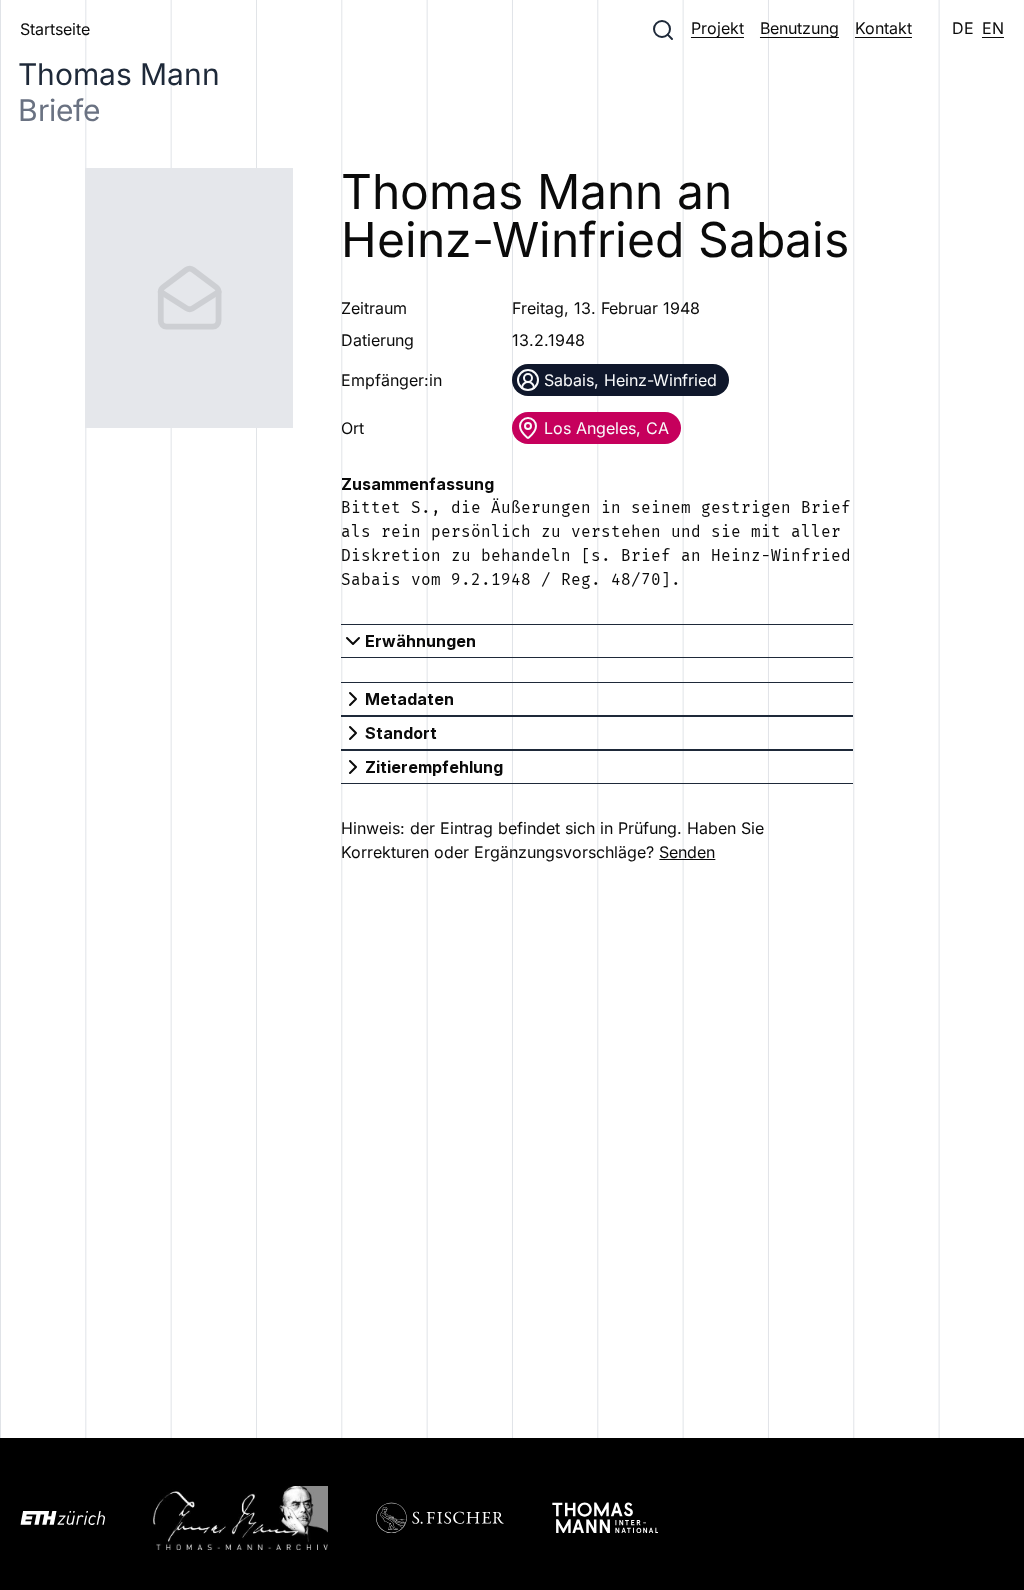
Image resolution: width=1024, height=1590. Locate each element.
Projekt (717, 28)
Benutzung (799, 28)
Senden (687, 852)
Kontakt (883, 28)
